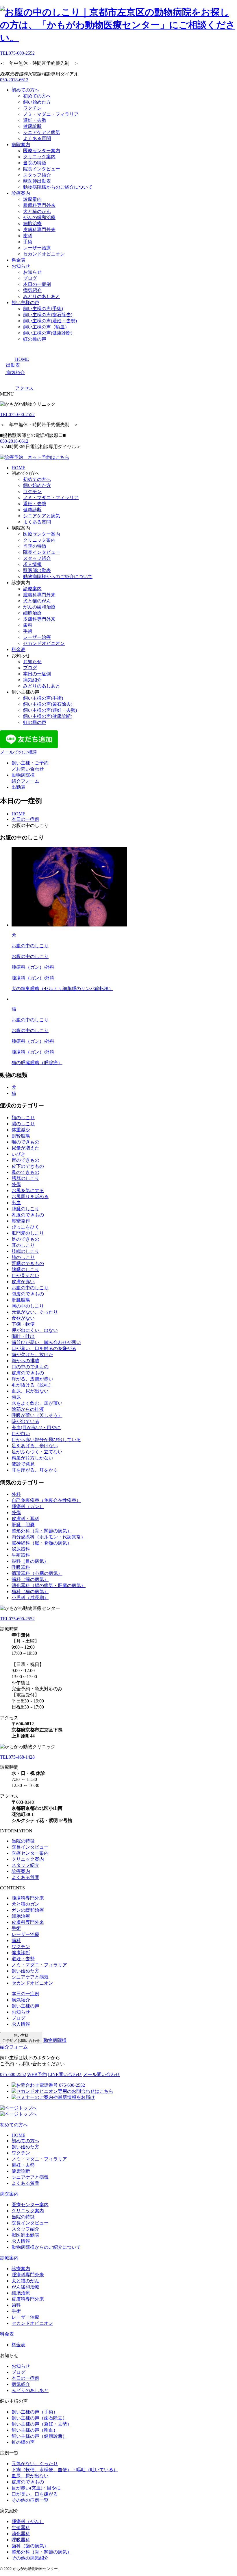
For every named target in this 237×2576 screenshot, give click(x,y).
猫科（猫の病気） (30, 1592)
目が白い (21, 1434)
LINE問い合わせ (65, 2074)
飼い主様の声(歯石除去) (48, 315)
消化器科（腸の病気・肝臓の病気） (49, 1585)
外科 (16, 1494)
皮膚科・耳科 (25, 1519)
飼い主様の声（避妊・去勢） (42, 2424)
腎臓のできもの (28, 1263)
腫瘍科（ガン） (28, 1506)
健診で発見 (23, 1464)
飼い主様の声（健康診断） (39, 2436)
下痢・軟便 (23, 1324)
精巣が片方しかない (32, 1458)
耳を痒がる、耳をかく (35, 1470)
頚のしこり (23, 1118)
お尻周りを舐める (30, 1197)
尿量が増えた (25, 1148)
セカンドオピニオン (44, 254)
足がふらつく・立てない (37, 1452)
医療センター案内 (42, 151)
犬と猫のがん (37, 211)
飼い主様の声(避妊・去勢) (50, 321)
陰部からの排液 (28, 1409)
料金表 (18, 260)
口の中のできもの (30, 1367)
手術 (28, 242)
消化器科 (21, 2534)
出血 (16, 1203)
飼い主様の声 (25, 303)
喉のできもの (25, 1142)
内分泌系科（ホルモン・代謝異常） (49, 1537)
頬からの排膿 (25, 1361)
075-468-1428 (17, 1757)
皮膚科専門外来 (39, 230)
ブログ (30, 278)
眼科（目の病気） (30, 1561)
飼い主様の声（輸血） (46, 327)
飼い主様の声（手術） (35, 2412)
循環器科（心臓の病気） (37, 1573)
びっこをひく (25, 1227)
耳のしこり (23, 1245)
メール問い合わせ (101, 2074)
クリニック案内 (39, 157)
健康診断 (32, 126)
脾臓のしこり (25, 1269)
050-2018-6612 (14, 80)
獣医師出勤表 (37, 181)
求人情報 (32, 564)
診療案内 (21, 193)
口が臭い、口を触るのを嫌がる (44, 1348)
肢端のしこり (25, 1251)
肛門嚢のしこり (28, 1233)
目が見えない (25, 1276)
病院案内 (21, 145)
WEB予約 (37, 2074)
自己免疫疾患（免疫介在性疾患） (46, 1500)
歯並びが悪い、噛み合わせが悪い (46, 1342)
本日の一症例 (37, 284)
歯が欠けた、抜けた (32, 1355)
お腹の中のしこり (30, 1288)
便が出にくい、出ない (35, 1330)
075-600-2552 (17, 53)
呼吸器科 (21, 1567)
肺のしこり (23, 1257)
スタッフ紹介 (37, 175)
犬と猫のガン (25, 1904)
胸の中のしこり (28, 1306)
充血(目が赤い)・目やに (36, 1427)
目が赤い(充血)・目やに (36, 2488)
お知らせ (21, 266)
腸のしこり (23, 1124)
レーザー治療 (37, 248)
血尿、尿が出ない (30, 1391)
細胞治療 (32, 224)
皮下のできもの (28, 1166)
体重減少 (21, 1130)
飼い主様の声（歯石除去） (39, 2418)
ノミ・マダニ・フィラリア (51, 114)
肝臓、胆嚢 (23, 1525)
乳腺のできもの (28, 1215)
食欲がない (23, 1318)
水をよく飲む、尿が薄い (37, 1403)
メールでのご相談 (18, 752)
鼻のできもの (25, 1172)
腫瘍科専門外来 (39, 205)
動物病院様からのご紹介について (58, 187)
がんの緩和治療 (39, 217)
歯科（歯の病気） (30, 1579)
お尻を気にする (28, 1190)
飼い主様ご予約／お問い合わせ (21, 2038)
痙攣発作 (21, 1221)
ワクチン (32, 108)
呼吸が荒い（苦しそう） (37, 1415)
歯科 (28, 236)
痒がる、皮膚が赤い (32, 1379)
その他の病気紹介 (30, 2558)
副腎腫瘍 (21, 1136)
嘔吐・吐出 (23, 1336)
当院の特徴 (35, 163)
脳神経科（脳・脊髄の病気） (42, 1543)
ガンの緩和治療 (28, 1910)
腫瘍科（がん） (28, 2521)
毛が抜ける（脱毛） (32, 1385)
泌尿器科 (21, 1549)
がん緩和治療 (25, 2287)
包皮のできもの (28, 1294)
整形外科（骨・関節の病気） (42, 1531)
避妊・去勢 (35, 120)
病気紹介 (32, 290)
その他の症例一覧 (30, 2500)
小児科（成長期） (30, 1598)
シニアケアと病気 (42, 132)
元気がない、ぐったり (35, 1312)
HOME (18, 468)
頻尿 (16, 1397)
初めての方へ (25, 90)
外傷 (16, 1184)
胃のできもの (25, 1160)
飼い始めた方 (37, 102)
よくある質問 (37, 138)
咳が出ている (25, 1421)
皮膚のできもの (28, 1373)
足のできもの (25, 1239)
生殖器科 (21, 1555)
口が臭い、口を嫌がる (35, 2494)
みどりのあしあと (42, 296)
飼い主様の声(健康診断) (48, 333)
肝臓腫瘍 (21, 1300)
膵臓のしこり (25, 1209)
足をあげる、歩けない (35, 1446)
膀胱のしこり (25, 1178)
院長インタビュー (42, 169)
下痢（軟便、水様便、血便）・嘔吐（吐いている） (65, 2470)
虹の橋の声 (35, 339)
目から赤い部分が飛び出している (46, 1440)
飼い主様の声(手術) (43, 309)
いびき (18, 1154)
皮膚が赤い (23, 1282)
